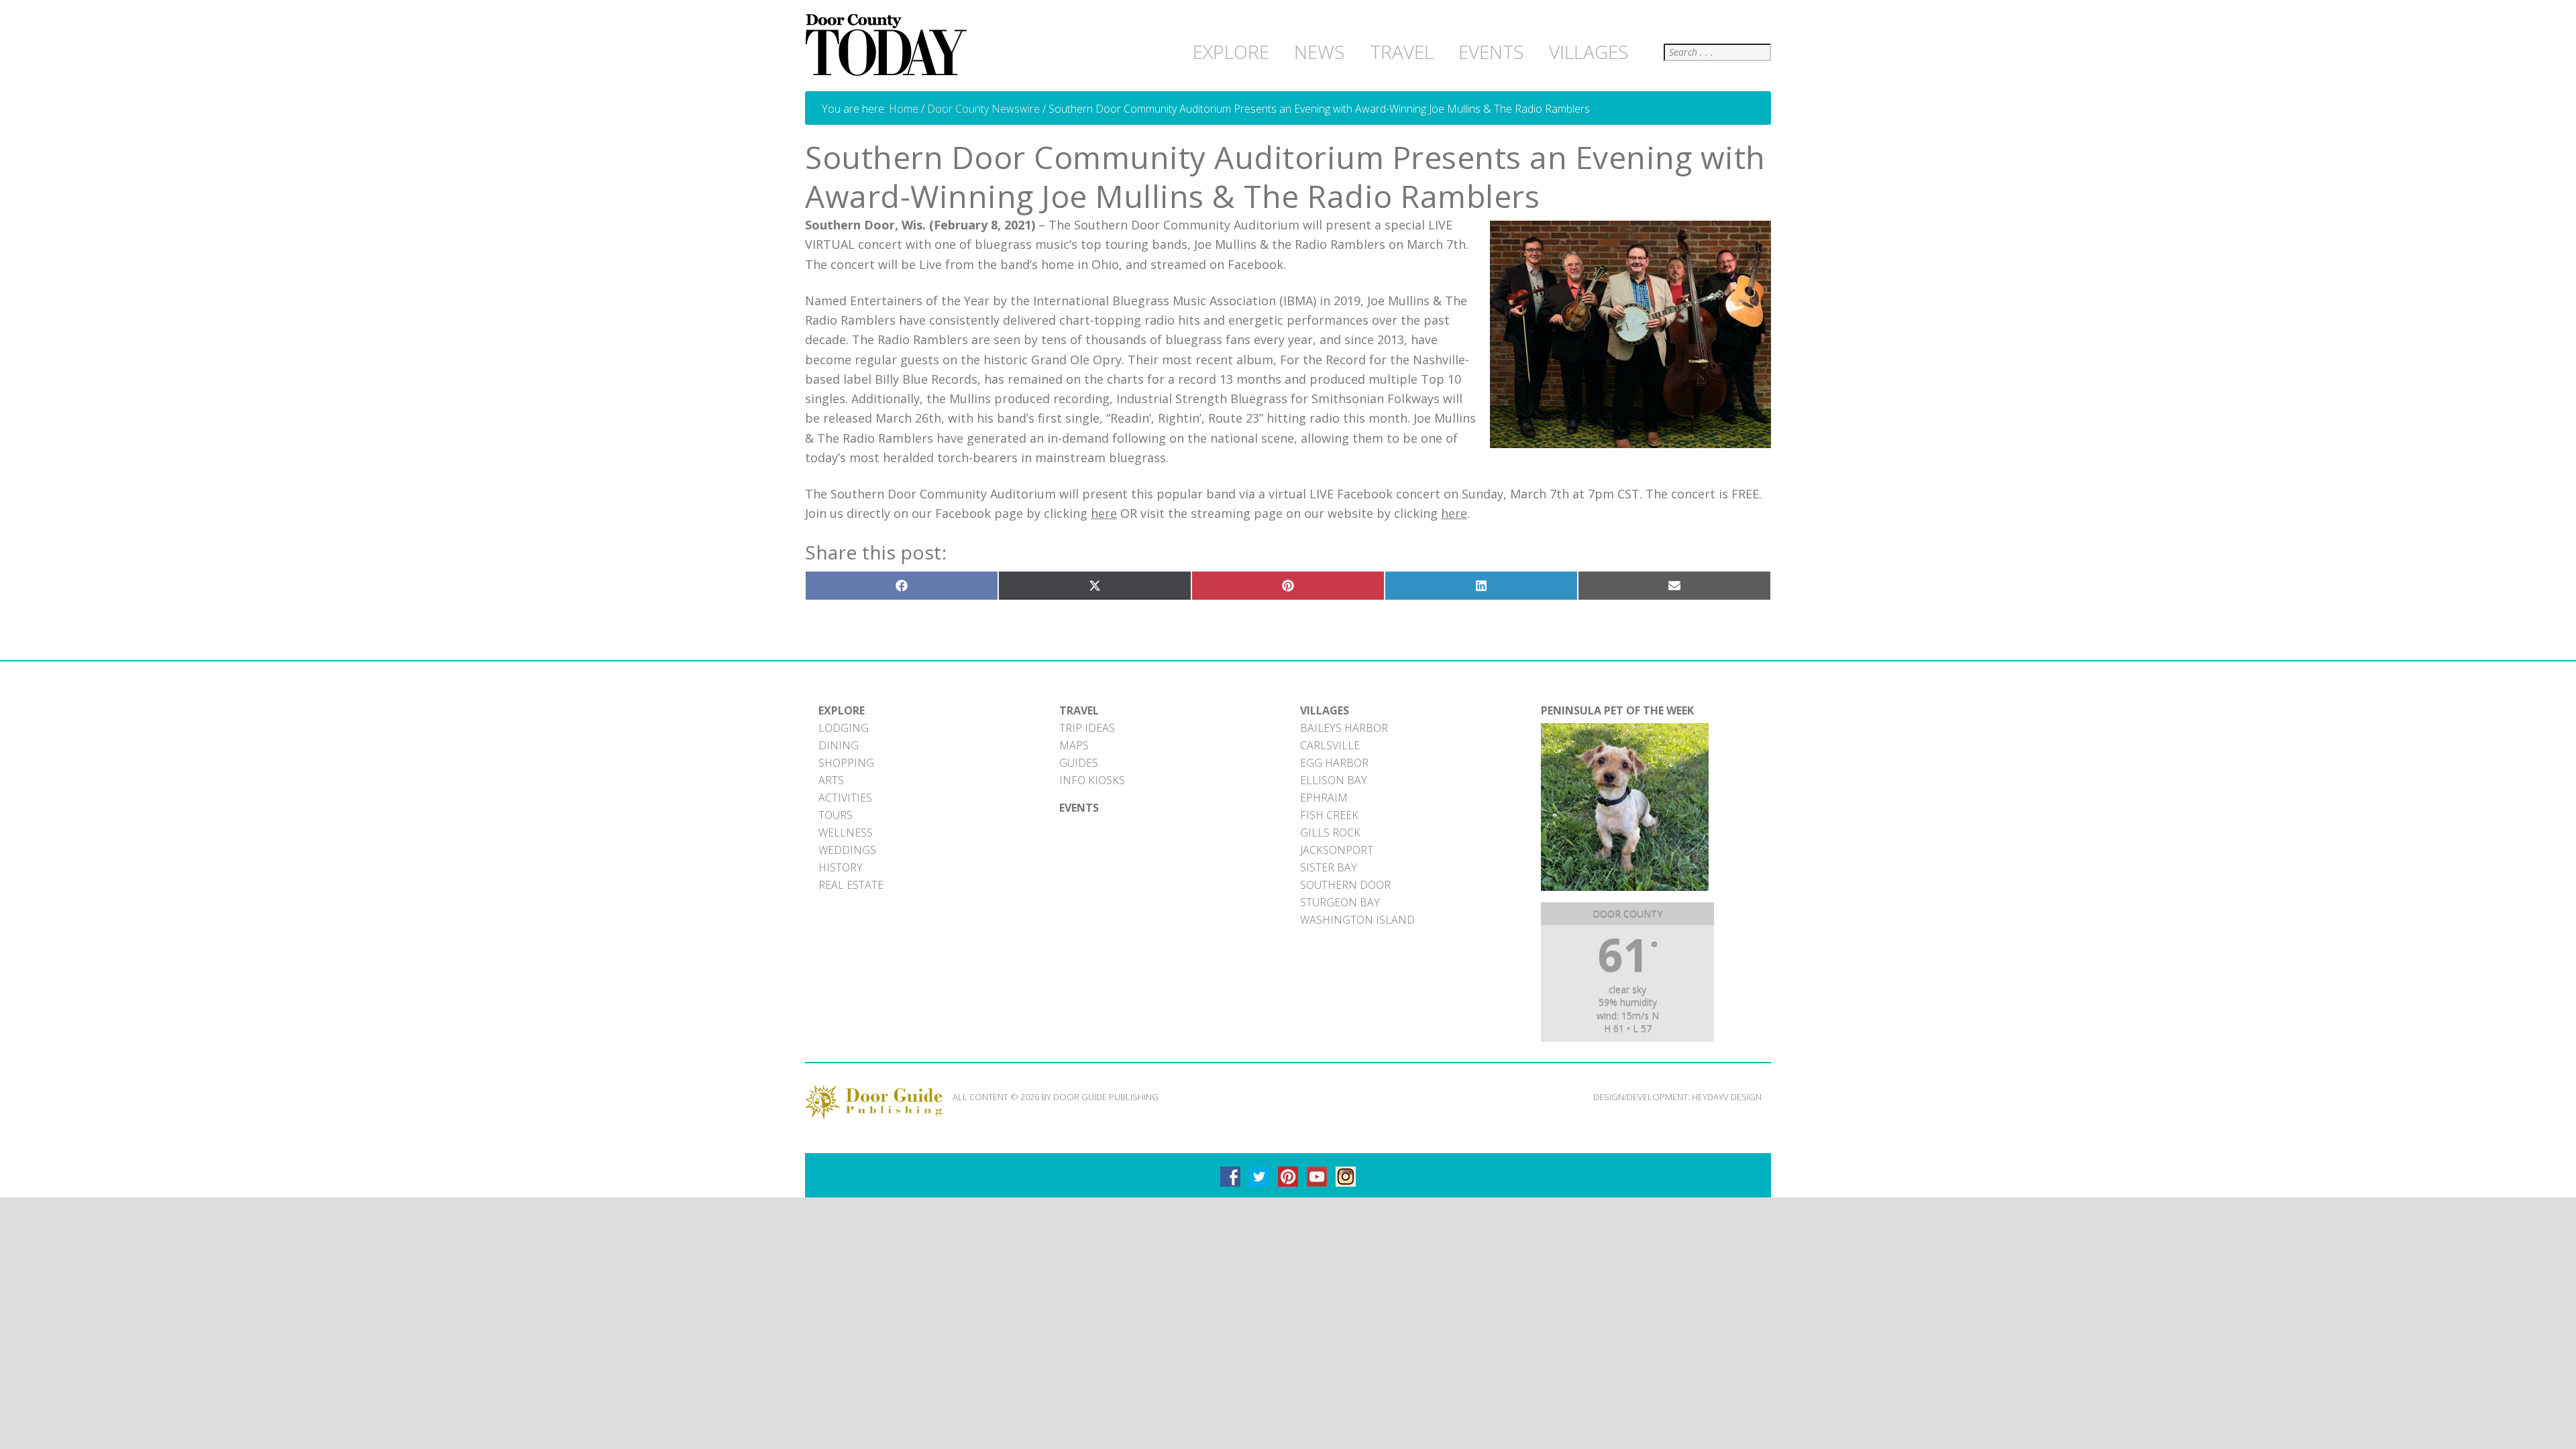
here (1104, 513)
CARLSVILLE (1330, 745)
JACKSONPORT (1337, 850)
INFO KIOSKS (1092, 780)
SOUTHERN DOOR (1345, 885)
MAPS (1074, 745)
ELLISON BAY (1334, 780)
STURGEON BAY (1340, 902)
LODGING (844, 728)
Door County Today (889, 46)
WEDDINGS (847, 850)
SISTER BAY (1329, 867)
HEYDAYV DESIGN (1727, 1097)
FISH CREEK (1329, 815)
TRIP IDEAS (1087, 728)
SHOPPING (846, 763)
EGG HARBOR (1334, 763)
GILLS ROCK (1330, 833)
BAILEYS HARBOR (1344, 728)
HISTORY (841, 867)
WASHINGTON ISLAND (1357, 920)
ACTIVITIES (845, 798)
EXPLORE (842, 710)
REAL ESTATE (851, 885)
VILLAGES (1325, 710)
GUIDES (1079, 763)
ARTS (831, 780)
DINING (839, 745)
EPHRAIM (1324, 798)
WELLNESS (846, 833)
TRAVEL (1079, 710)
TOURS (836, 815)
